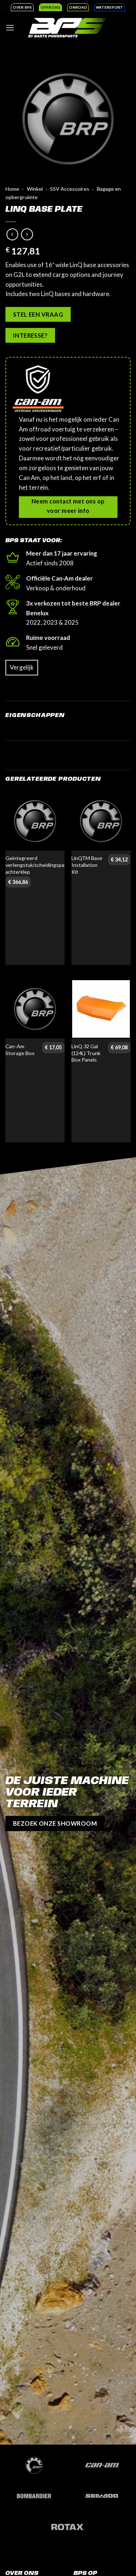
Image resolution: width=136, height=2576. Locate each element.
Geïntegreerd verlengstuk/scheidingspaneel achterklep (40, 865)
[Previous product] (27, 234)
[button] (10, 28)
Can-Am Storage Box (20, 1050)
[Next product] (13, 234)
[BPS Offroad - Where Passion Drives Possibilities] (67, 27)
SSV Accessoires (70, 189)
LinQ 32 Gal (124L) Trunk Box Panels (86, 1053)
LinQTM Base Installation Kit (87, 865)
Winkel (35, 189)
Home (12, 189)
